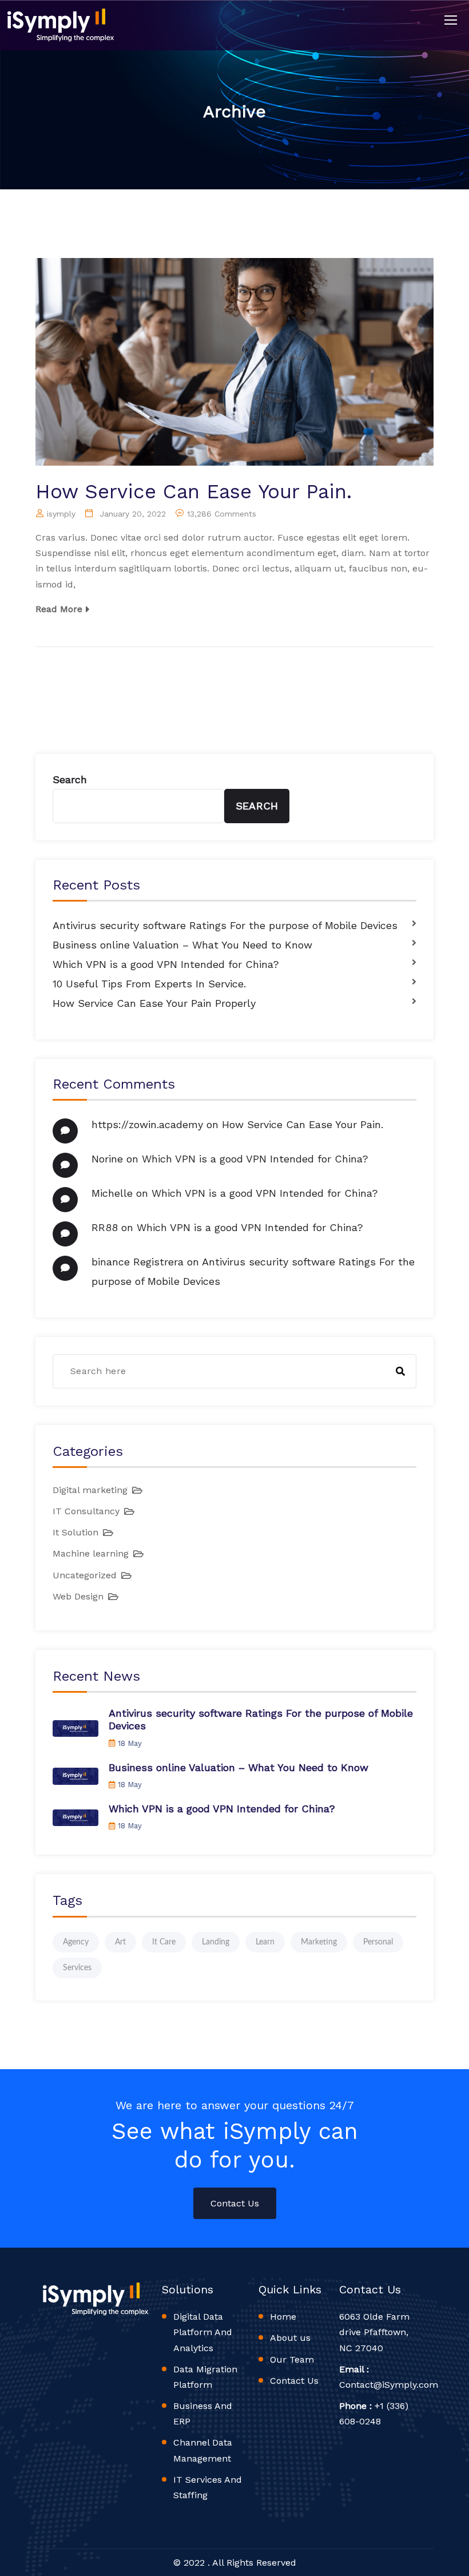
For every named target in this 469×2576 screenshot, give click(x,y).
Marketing (319, 1942)
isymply (61, 514)
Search (70, 779)
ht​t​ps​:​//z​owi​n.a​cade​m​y (147, 1124)
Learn (265, 1942)
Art (120, 1942)
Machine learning (91, 1553)
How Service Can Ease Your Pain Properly (154, 1003)
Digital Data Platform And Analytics (203, 2332)
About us (290, 2338)
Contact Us (235, 2203)
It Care (164, 1942)
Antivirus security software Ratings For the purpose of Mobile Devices (225, 925)
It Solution (75, 1532)
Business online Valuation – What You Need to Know (182, 945)
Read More (59, 609)
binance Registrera (138, 1262)
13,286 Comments (222, 514)
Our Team (292, 2359)
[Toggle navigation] (452, 21)
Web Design (78, 1596)
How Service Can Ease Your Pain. (194, 491)
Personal (378, 1942)
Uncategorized (85, 1575)
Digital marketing (90, 1490)
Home (283, 2317)
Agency (76, 1942)
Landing (216, 1942)
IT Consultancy (86, 1511)
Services (77, 1968)
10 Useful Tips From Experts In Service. (149, 984)
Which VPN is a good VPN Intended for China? (166, 964)
